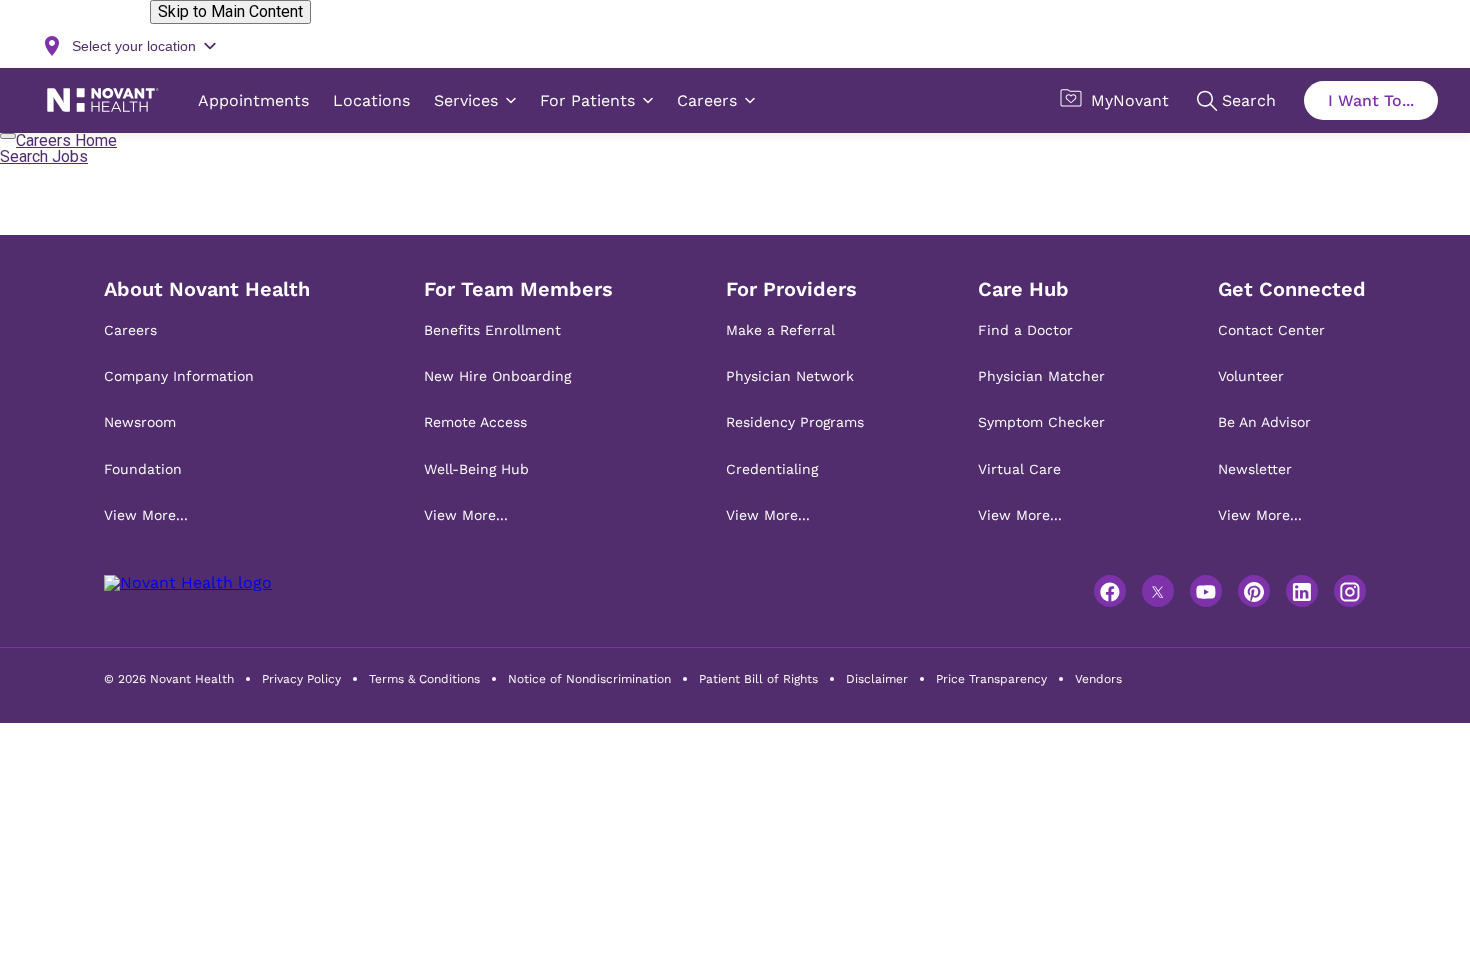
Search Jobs (44, 156)
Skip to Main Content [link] (230, 11)
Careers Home (66, 140)
